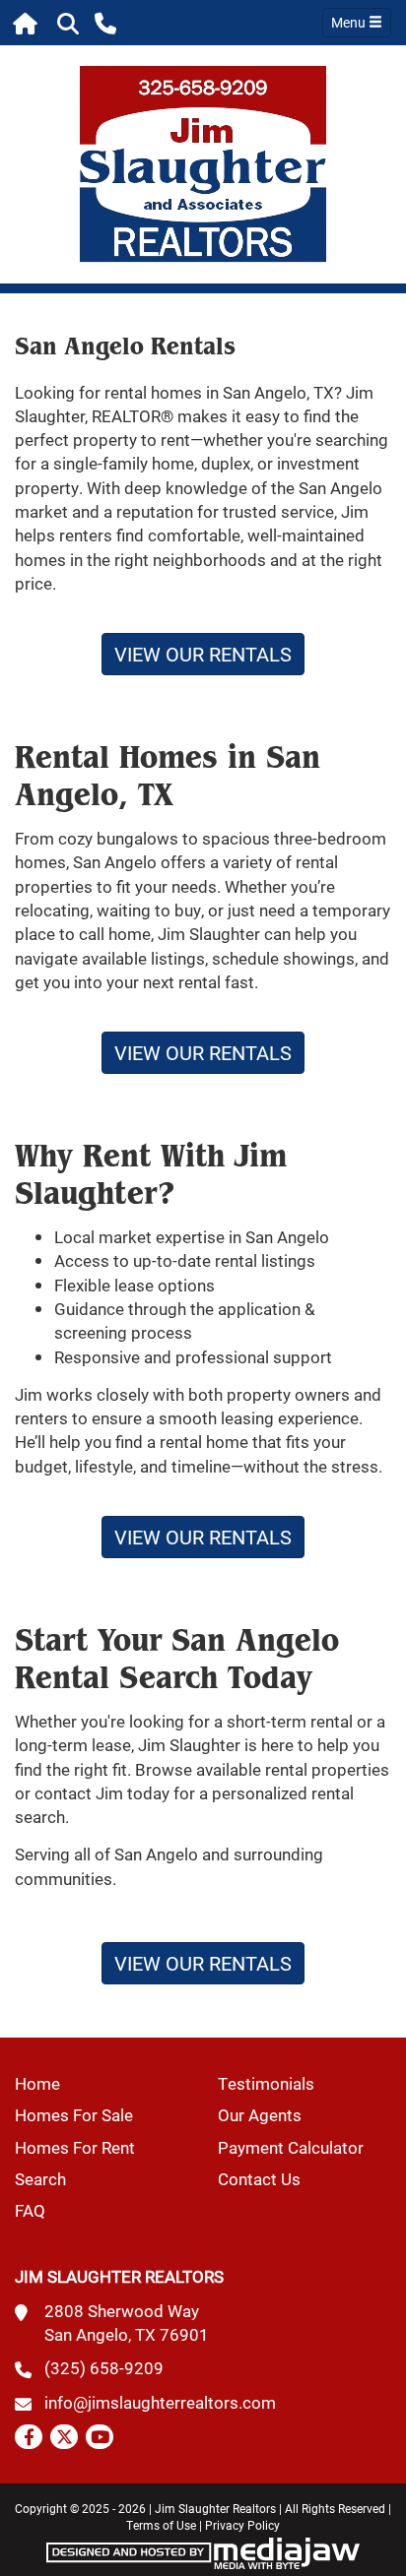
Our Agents (260, 2115)
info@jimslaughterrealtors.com (160, 2402)
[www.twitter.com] (64, 2437)
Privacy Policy (242, 2525)
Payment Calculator (291, 2147)
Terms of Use (161, 2525)
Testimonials (266, 2083)
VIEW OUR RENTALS (203, 654)
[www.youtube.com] (100, 2437)
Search (40, 2179)
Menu (350, 22)
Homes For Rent (75, 2147)
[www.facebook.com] (29, 2437)
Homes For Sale (74, 2115)
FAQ (30, 2210)
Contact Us (259, 2179)
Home (37, 2083)
